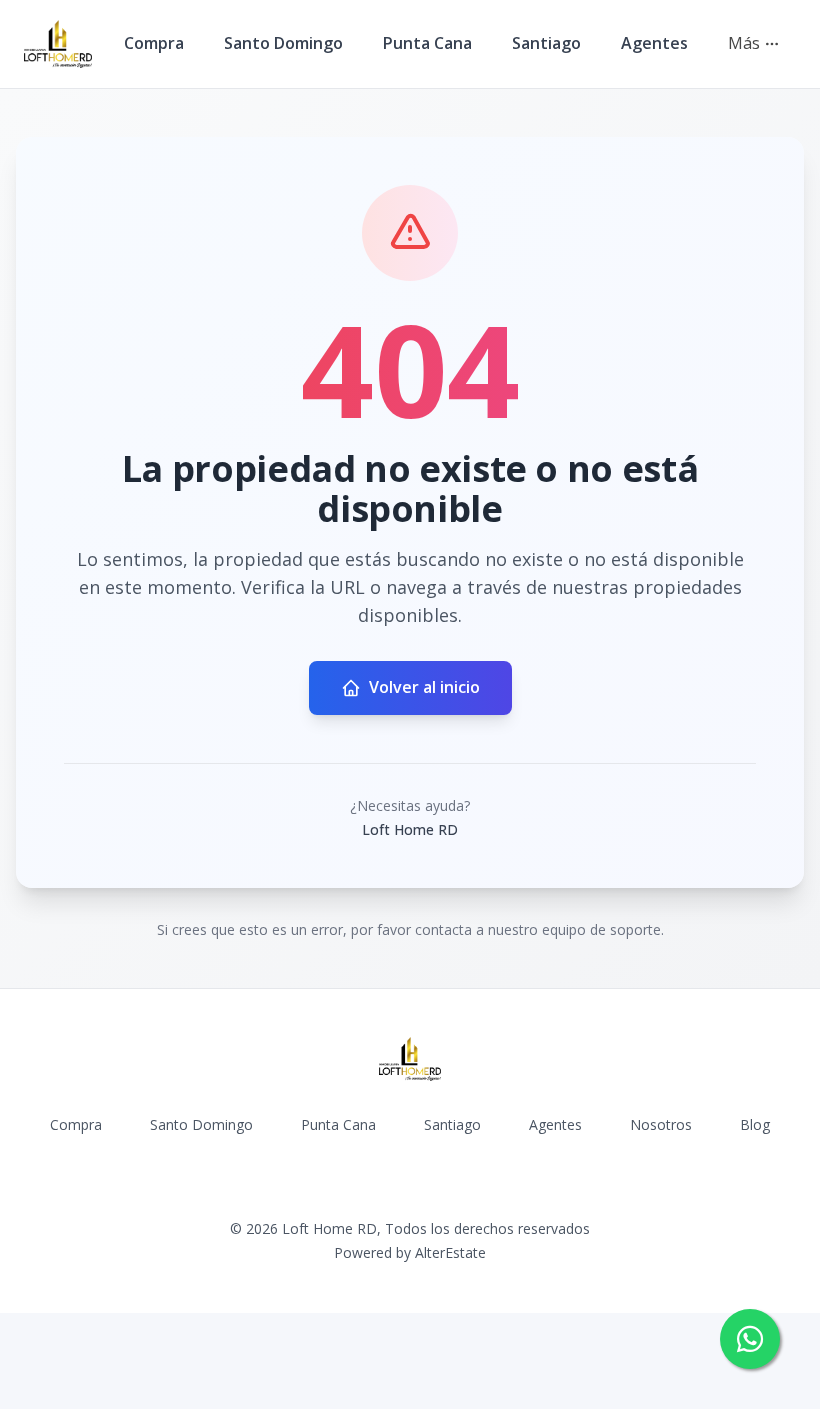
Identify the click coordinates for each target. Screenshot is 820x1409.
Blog (755, 1124)
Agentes (654, 43)
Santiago (546, 43)
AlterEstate (450, 1252)
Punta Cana (427, 43)
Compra (154, 43)
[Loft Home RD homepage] (58, 44)
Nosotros (661, 1124)
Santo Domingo (283, 43)
